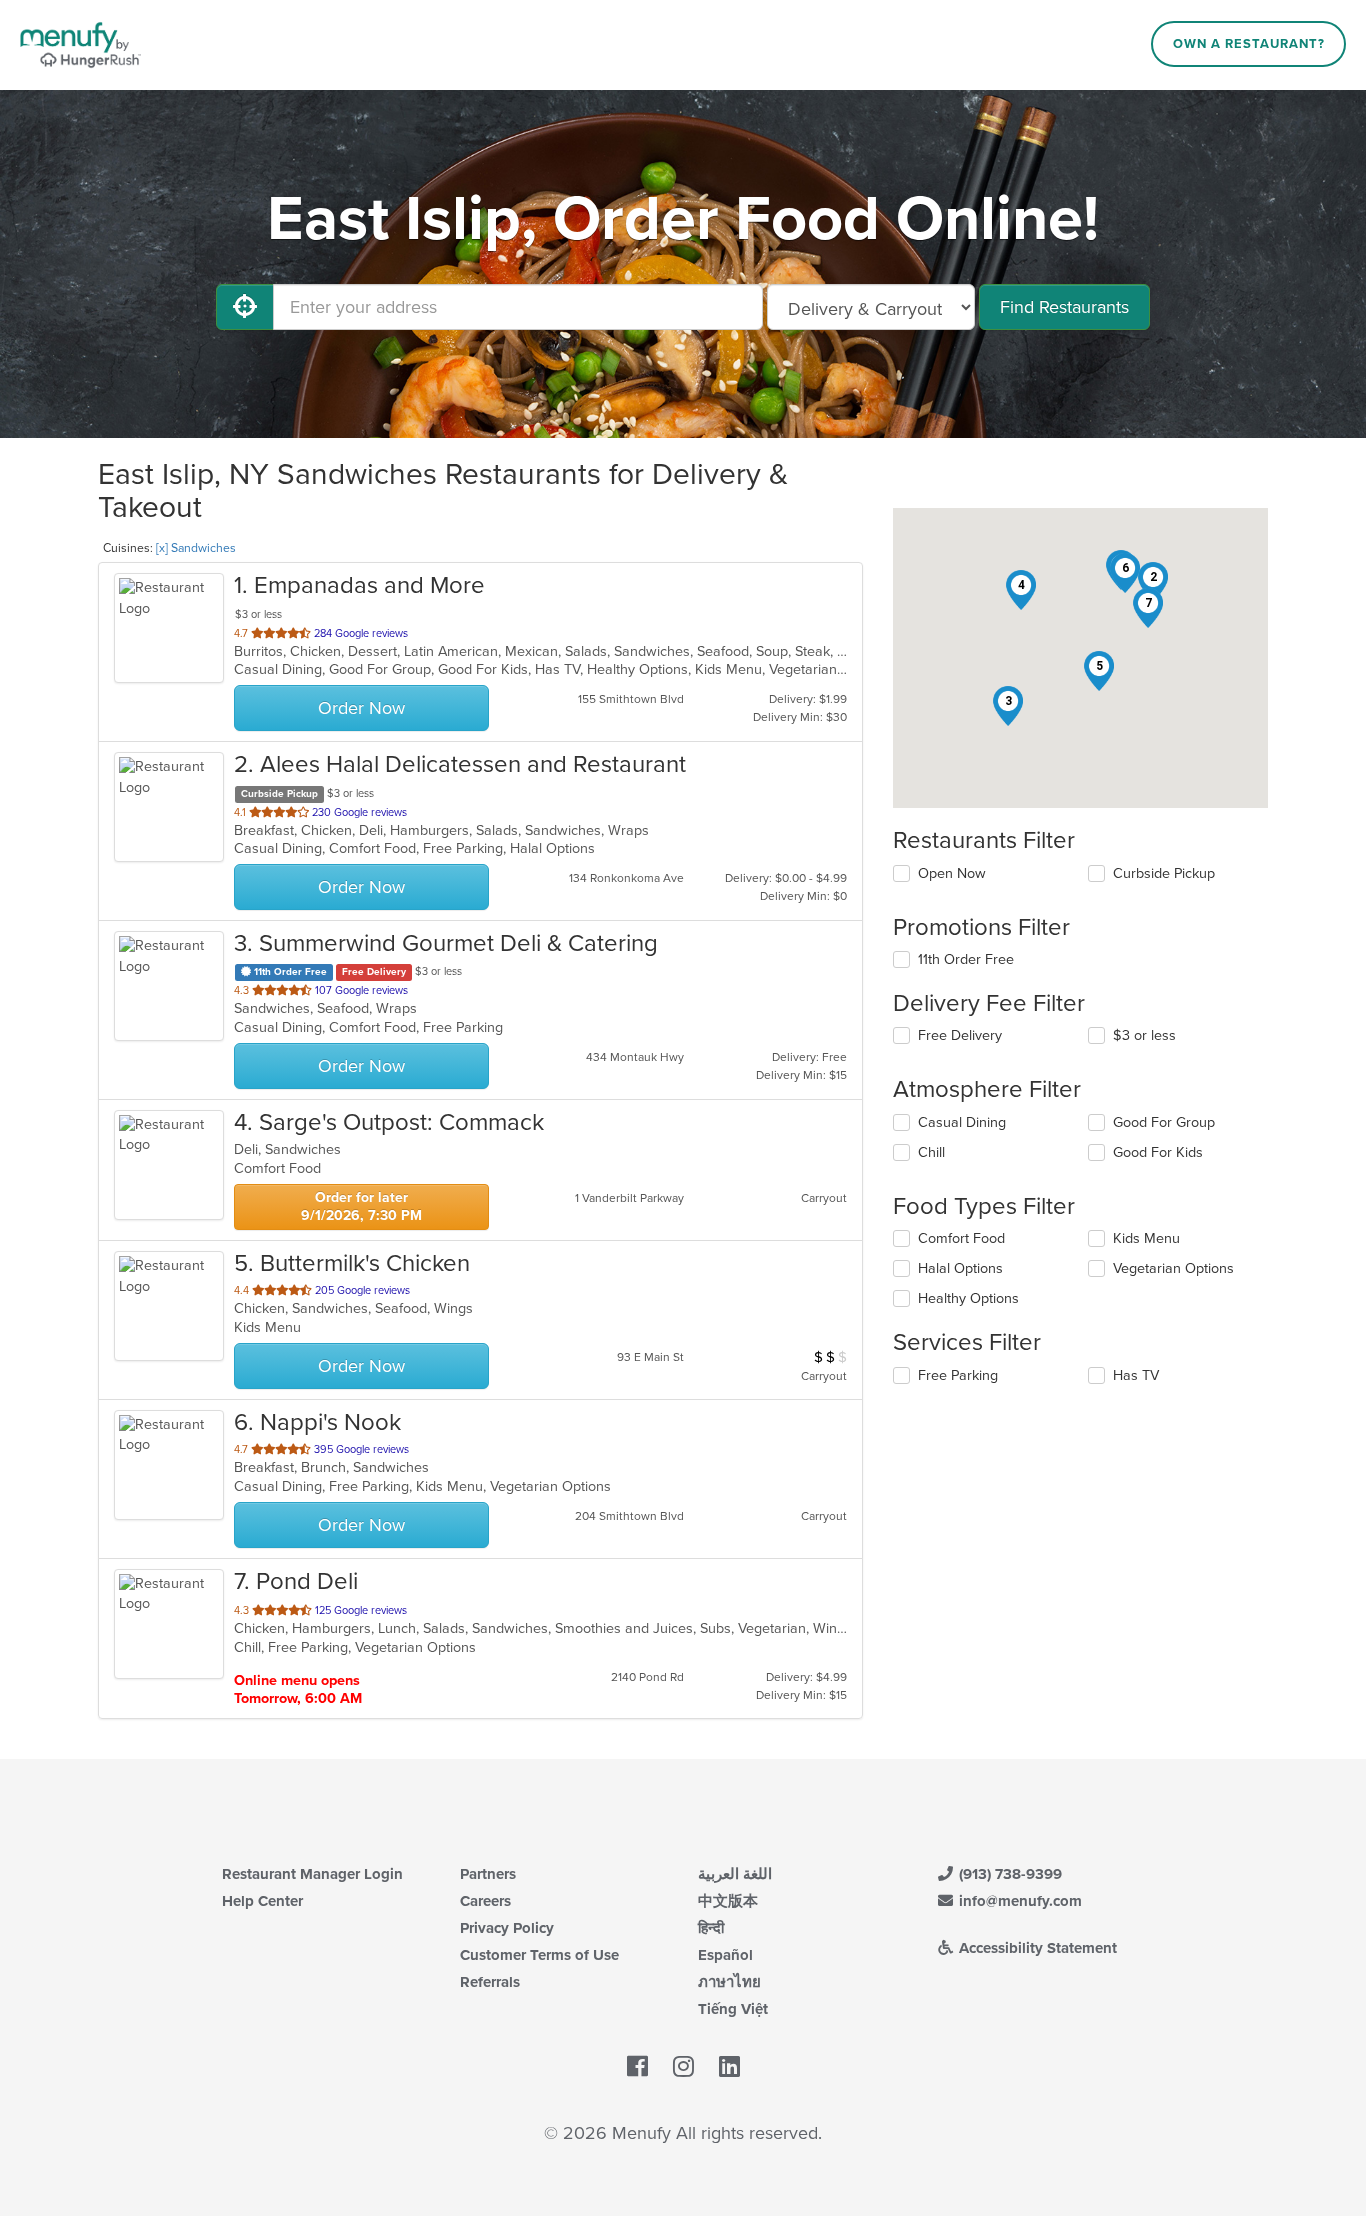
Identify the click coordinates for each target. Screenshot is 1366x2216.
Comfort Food (961, 1238)
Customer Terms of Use (539, 1955)
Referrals (490, 1982)
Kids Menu (1146, 1238)
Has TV (1136, 1375)
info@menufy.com (1018, 1901)
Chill (931, 1152)
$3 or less (1144, 1035)
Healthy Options (968, 1298)
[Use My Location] (245, 307)
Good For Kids (1158, 1152)
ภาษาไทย (729, 1982)
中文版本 (728, 1901)
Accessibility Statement (1036, 1948)
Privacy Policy (507, 1928)
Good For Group (1164, 1122)
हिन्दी (711, 1928)
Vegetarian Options (1173, 1268)
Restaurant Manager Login (312, 1874)
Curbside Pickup (1164, 873)
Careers (485, 1901)
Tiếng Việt (733, 2009)
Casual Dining (962, 1122)
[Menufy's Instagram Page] (683, 2068)
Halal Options (960, 1268)
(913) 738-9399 (1008, 1874)
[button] (1153, 582)
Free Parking (958, 1375)
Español (725, 1955)
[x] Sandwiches (196, 548)
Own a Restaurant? (1249, 44)
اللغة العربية (735, 1874)
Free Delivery (960, 1035)
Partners (488, 1874)
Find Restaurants (1064, 307)
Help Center (262, 1901)
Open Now (952, 873)
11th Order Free (966, 959)
